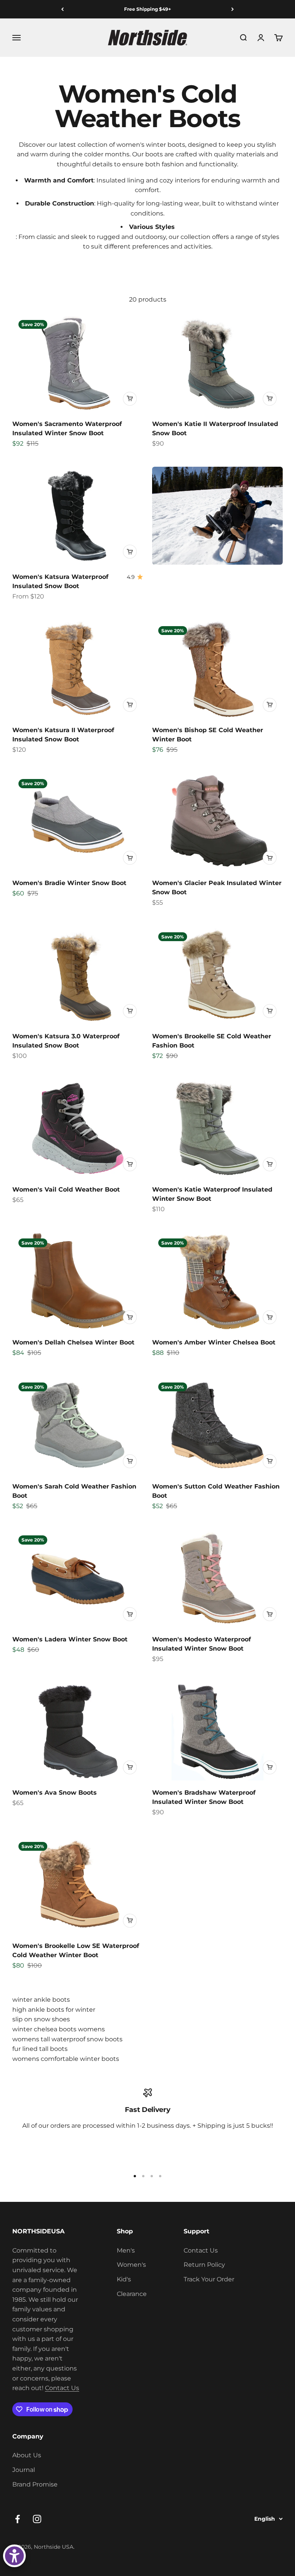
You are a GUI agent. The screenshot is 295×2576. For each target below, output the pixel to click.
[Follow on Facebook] (17, 2519)
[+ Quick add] (130, 399)
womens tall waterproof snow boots (67, 2039)
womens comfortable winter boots (66, 2059)
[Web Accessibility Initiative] (14, 2556)
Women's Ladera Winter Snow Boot (70, 1639)
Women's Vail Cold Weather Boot (66, 1189)
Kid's (124, 2279)
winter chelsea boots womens (59, 2029)
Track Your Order (209, 2279)
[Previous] (62, 9)
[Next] (233, 9)
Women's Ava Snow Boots (55, 1793)
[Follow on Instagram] (37, 2519)
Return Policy (204, 2265)
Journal (24, 2470)
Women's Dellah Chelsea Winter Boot (73, 1342)
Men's (126, 2250)
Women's (131, 2265)
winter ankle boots (41, 2000)
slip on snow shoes (41, 2019)
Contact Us (62, 2388)
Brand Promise (35, 2484)
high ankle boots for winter (54, 2010)
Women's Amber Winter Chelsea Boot (214, 1342)
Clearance (132, 2294)
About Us (27, 2455)
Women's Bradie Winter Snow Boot (69, 883)
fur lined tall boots (40, 2049)
